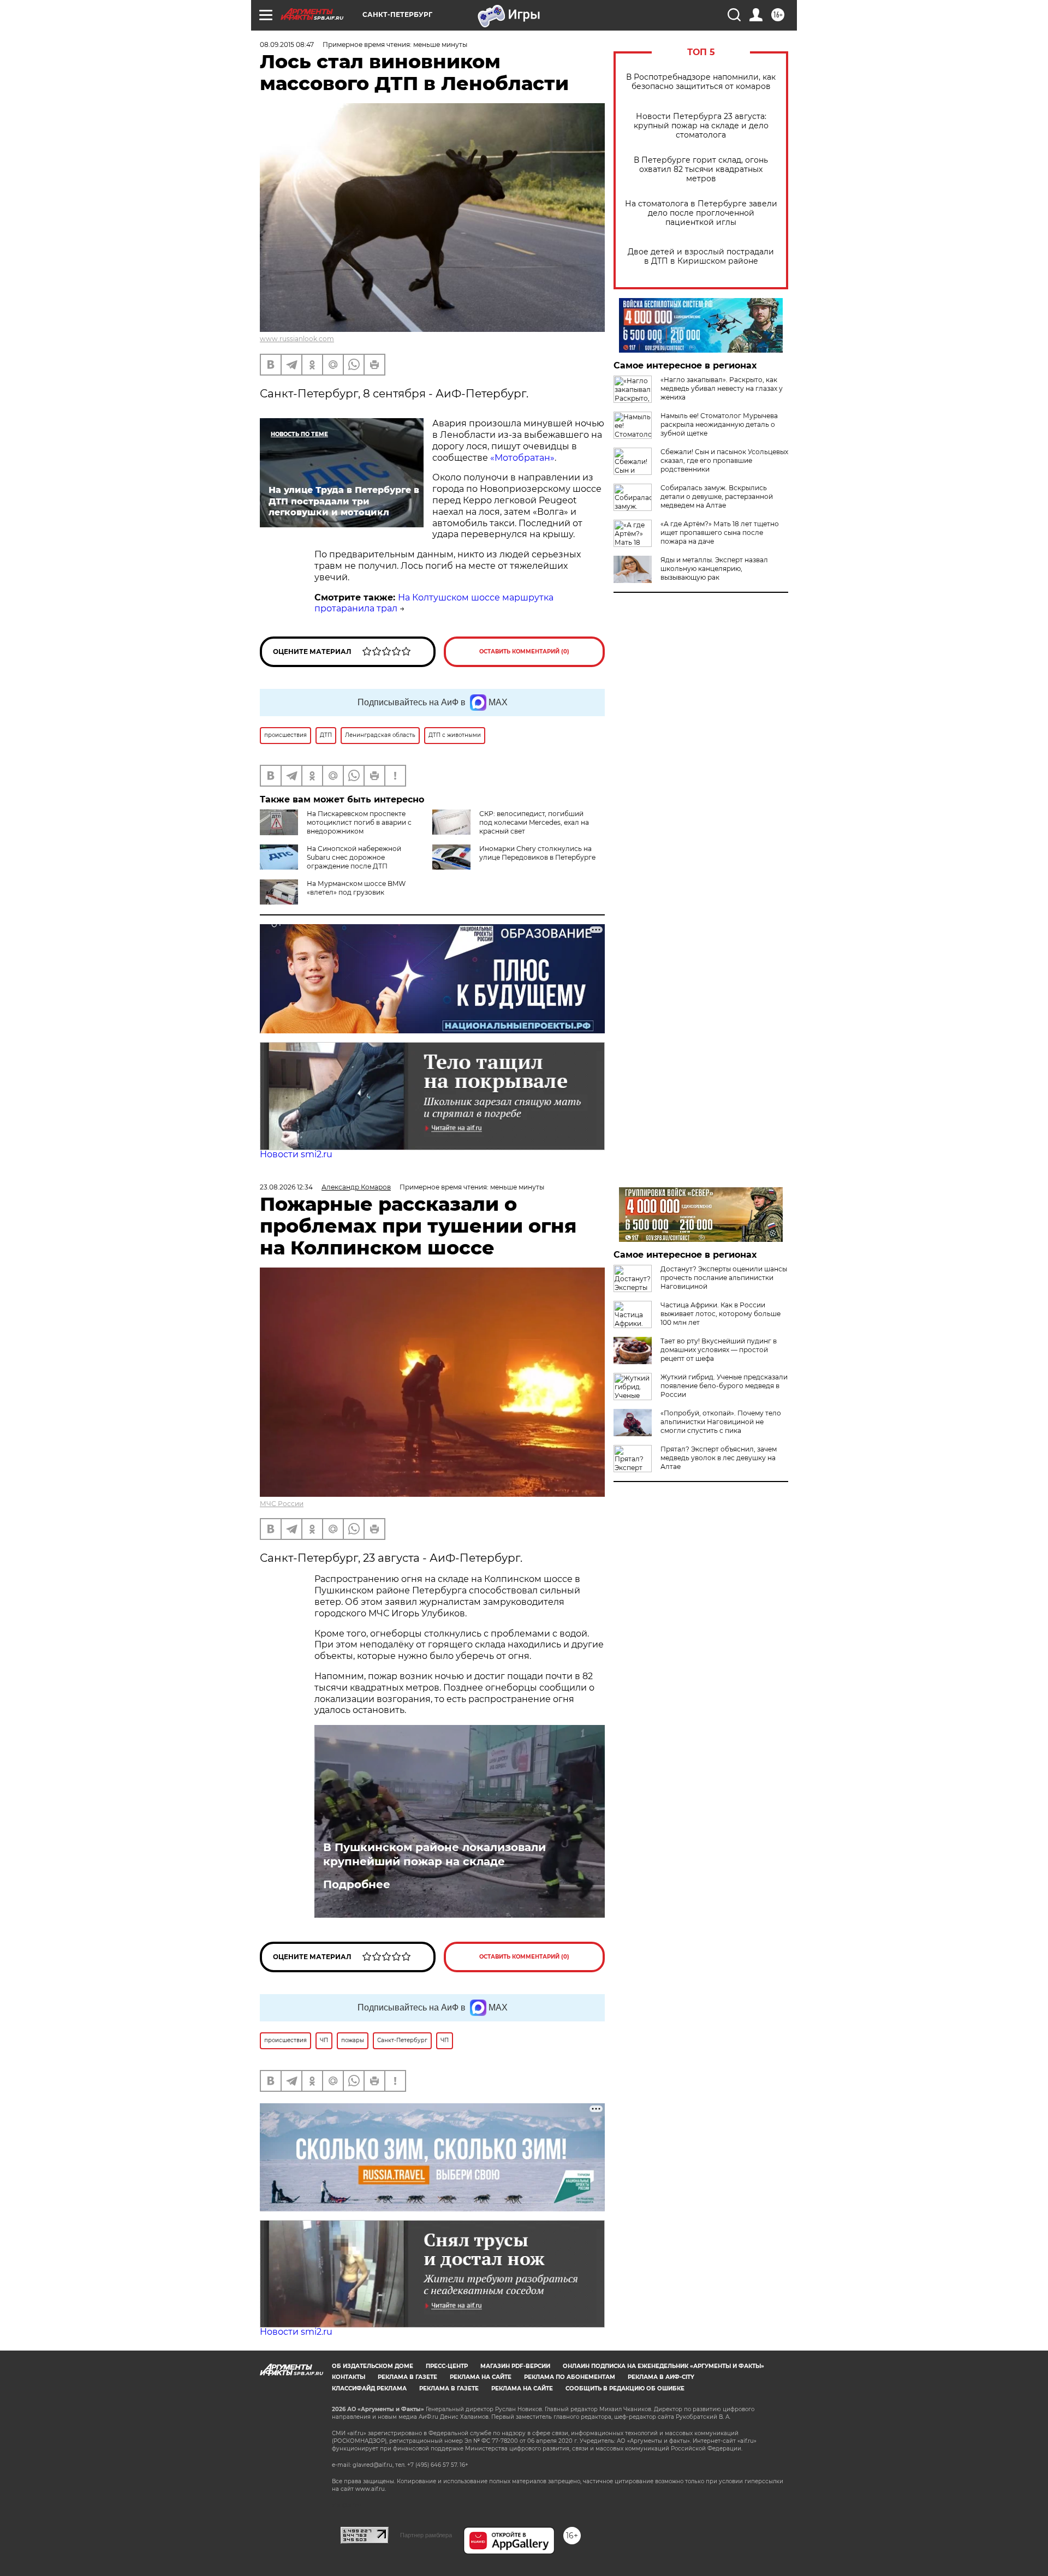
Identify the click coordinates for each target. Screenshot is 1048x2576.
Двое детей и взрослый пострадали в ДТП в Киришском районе (701, 257)
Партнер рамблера (426, 2535)
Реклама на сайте (481, 2377)
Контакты (349, 2377)
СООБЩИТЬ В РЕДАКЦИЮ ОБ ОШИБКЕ (625, 2388)
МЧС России (282, 1504)
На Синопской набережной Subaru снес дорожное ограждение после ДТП (354, 857)
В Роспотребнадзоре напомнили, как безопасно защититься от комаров (701, 82)
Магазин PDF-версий (515, 2366)
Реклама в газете (407, 2377)
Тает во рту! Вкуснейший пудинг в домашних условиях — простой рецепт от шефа (719, 1350)
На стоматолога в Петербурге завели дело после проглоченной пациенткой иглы (701, 213)
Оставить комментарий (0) (524, 652)
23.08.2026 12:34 (286, 1187)
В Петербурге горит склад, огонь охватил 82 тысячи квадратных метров (701, 169)
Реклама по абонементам (570, 2377)
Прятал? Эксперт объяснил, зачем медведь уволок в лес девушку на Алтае (719, 1458)
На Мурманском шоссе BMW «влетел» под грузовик (356, 888)
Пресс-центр (447, 2366)
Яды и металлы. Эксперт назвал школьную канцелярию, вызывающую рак (714, 569)
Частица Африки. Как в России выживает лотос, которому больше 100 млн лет (720, 1314)
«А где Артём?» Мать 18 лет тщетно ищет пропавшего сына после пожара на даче (720, 533)
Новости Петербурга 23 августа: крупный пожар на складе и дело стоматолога (701, 126)
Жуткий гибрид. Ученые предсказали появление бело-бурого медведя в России (724, 1386)
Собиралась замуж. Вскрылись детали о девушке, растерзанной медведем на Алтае (717, 496)
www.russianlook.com (297, 339)
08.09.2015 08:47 (287, 44)
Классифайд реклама (369, 2388)
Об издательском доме (373, 2366)
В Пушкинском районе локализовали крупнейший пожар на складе (434, 1854)
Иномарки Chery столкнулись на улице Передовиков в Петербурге (537, 853)
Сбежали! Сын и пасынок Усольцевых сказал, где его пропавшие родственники (724, 460)
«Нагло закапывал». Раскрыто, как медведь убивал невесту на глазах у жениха (722, 388)
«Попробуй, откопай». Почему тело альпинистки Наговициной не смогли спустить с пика (721, 1422)
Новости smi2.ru (296, 1154)
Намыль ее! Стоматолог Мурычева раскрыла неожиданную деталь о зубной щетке (719, 424)
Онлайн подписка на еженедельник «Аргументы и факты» (663, 2366)
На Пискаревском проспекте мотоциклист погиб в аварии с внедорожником (359, 822)
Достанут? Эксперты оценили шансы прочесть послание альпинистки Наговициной (724, 1278)
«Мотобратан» (522, 458)
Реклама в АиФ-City (661, 2377)
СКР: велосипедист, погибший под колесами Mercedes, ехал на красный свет (534, 822)
